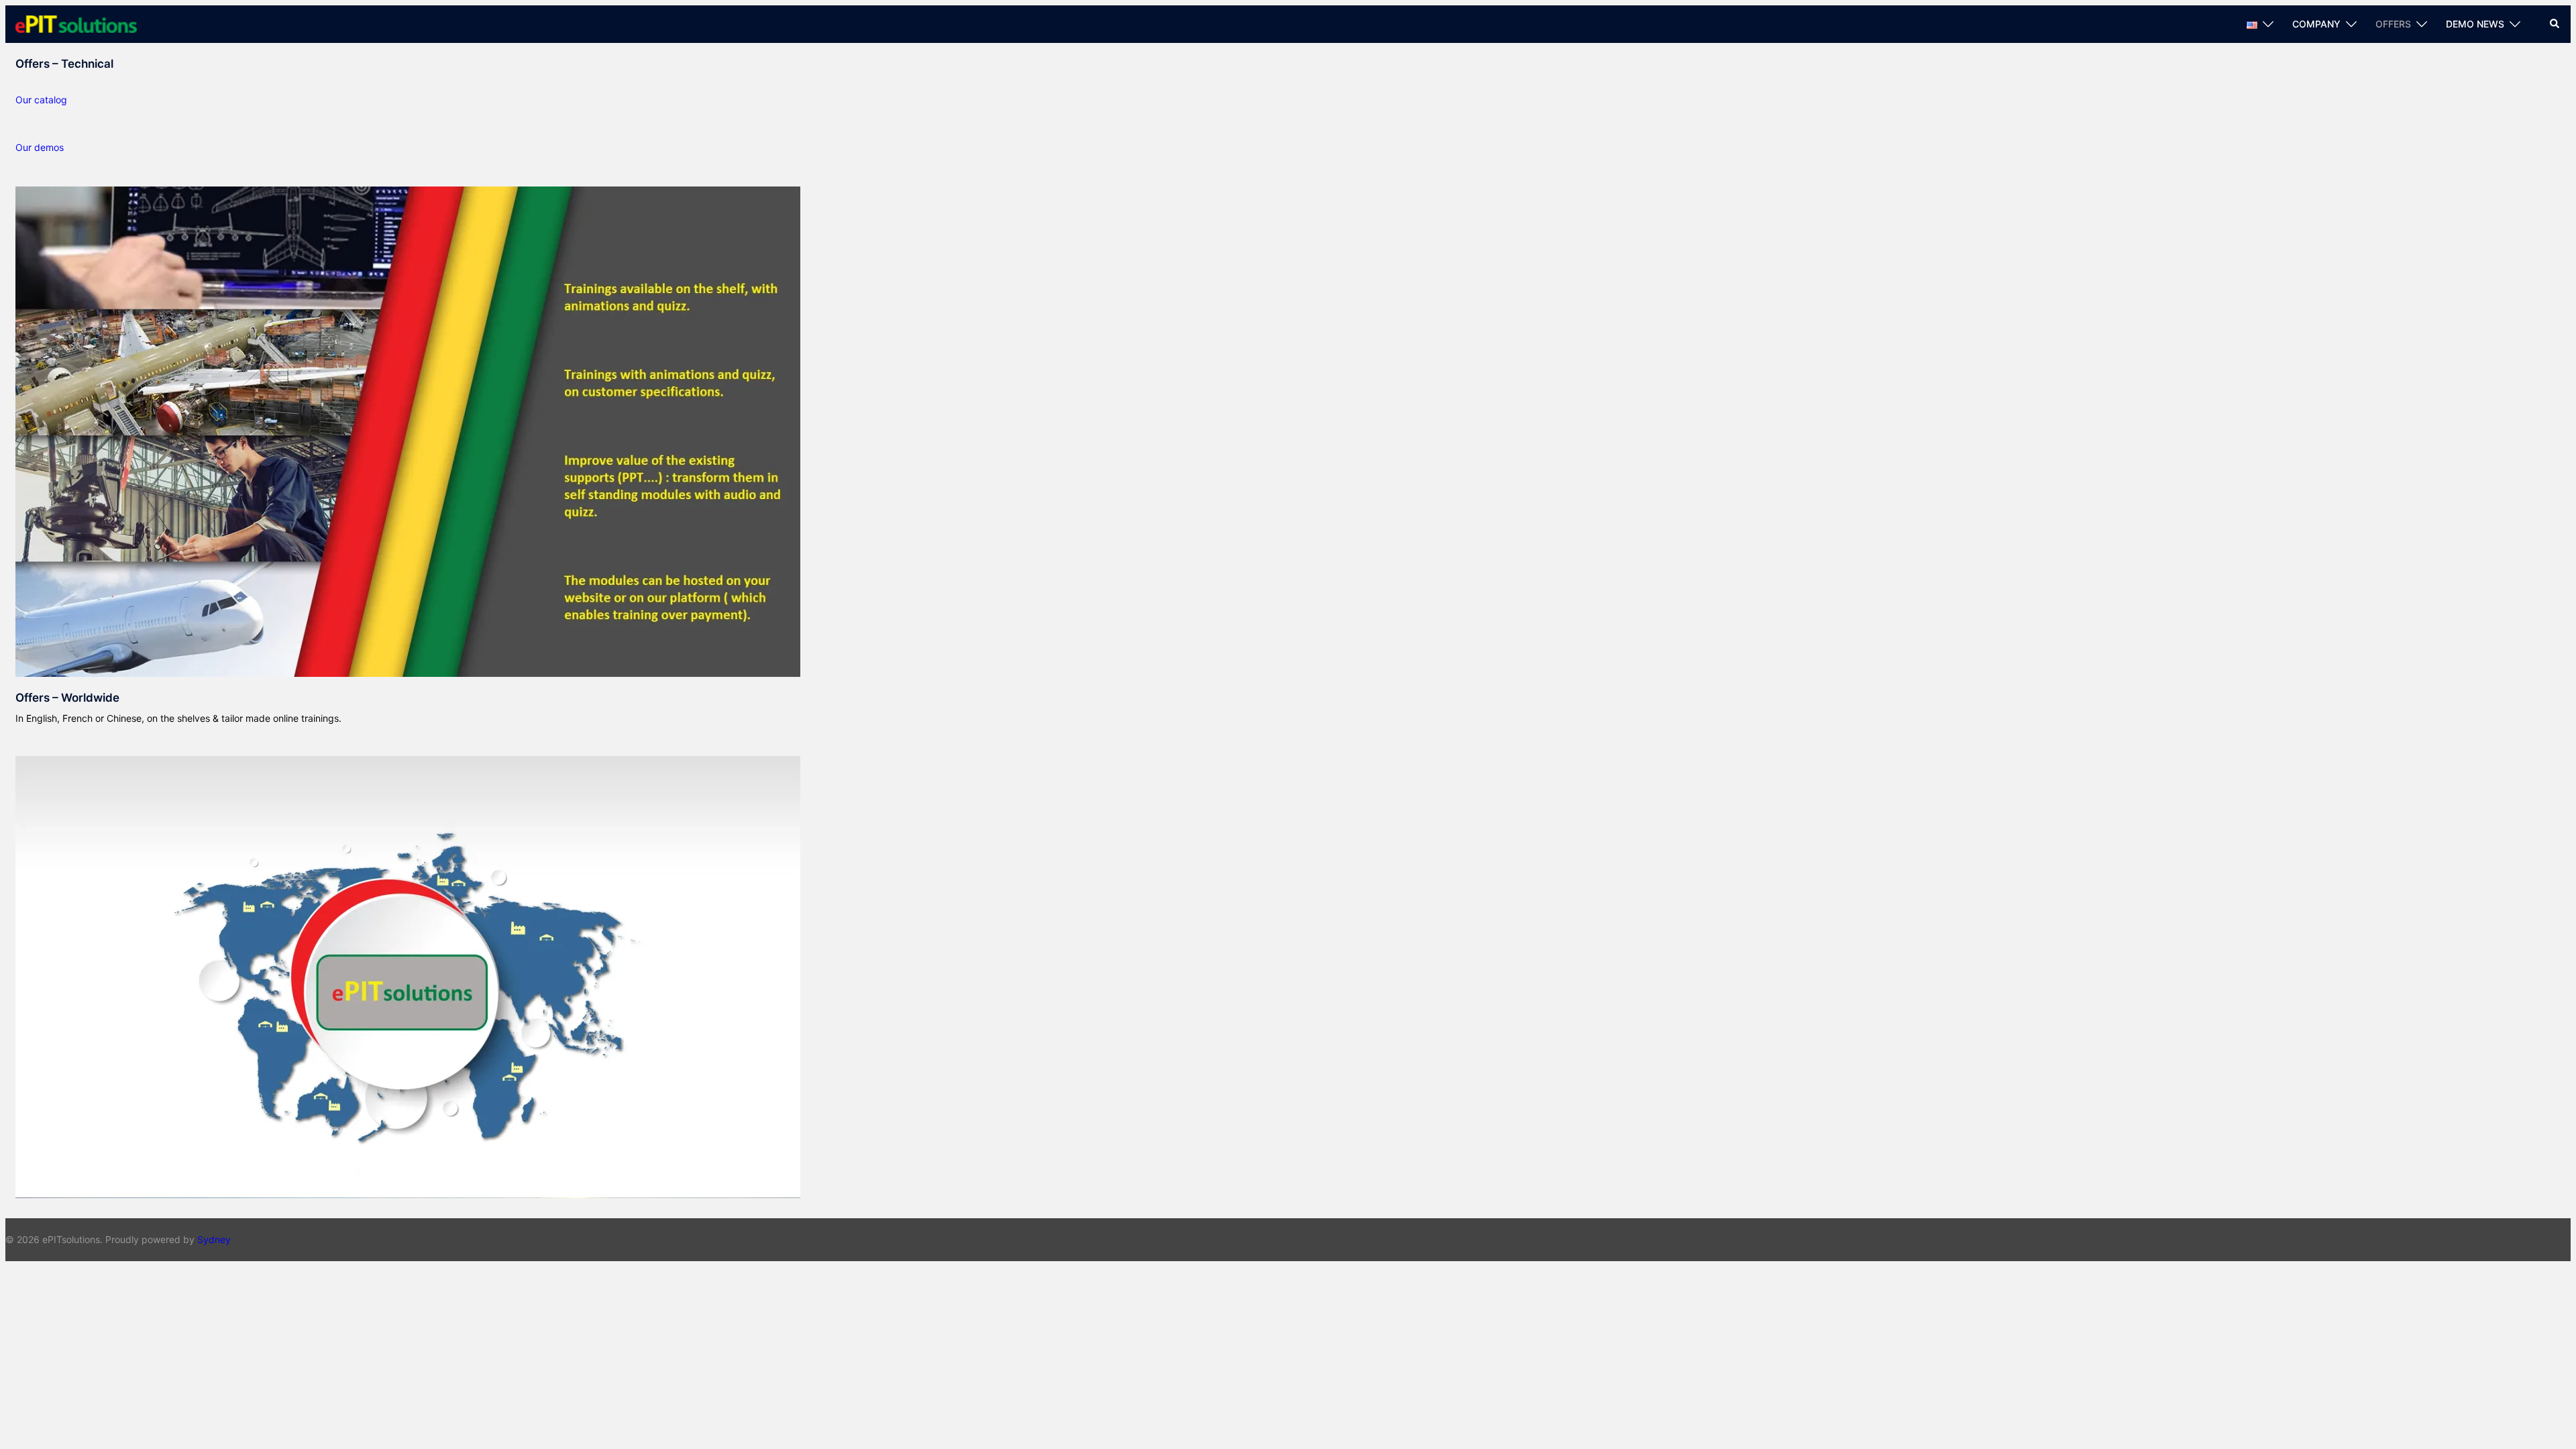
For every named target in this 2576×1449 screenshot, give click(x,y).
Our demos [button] (40, 147)
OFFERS (2393, 24)
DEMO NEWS (2475, 24)
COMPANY (2316, 24)
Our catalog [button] (41, 100)
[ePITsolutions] (76, 23)
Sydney (214, 1239)
